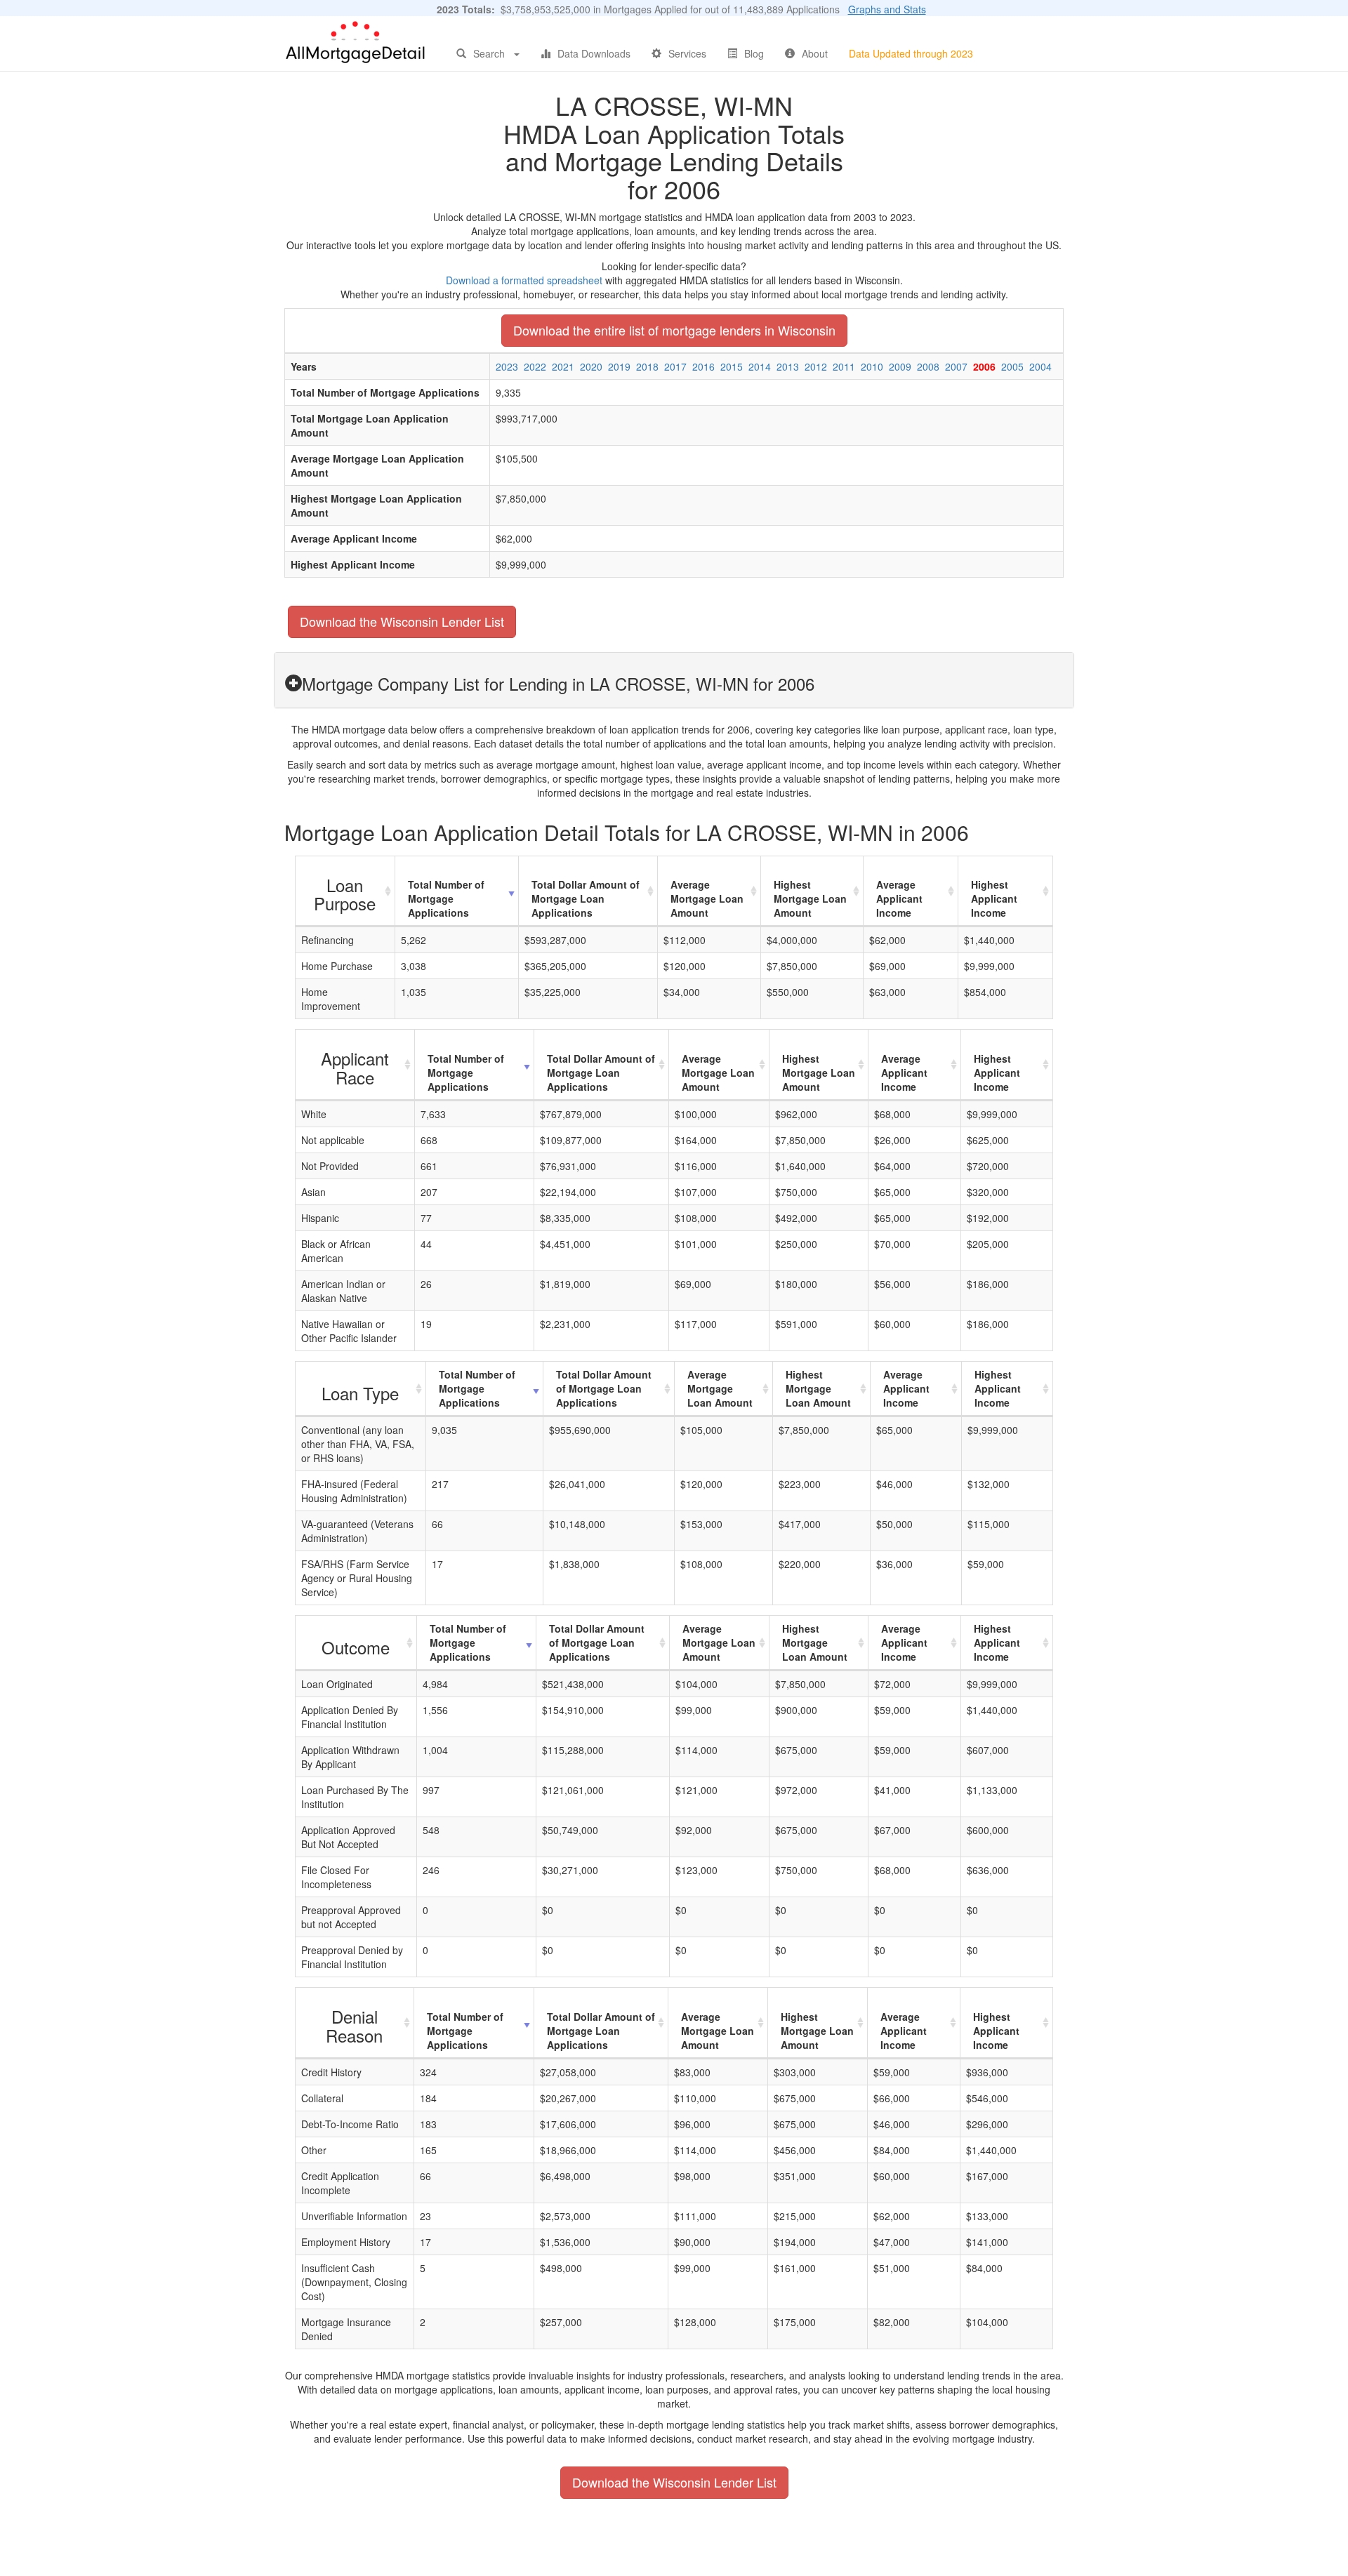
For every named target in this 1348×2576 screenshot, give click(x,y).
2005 (1012, 366)
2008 (928, 366)
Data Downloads (594, 53)
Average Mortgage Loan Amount (707, 898)
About (815, 53)
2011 (844, 366)
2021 (563, 366)
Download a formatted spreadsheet (524, 280)
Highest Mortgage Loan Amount (810, 898)
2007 (956, 366)
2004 (1040, 366)
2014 (760, 366)
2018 (647, 366)
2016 (703, 366)
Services (687, 53)
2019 (619, 366)
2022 (535, 366)
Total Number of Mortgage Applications (446, 898)
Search (489, 53)
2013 (788, 366)
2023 (507, 366)
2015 (732, 366)
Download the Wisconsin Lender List (402, 621)
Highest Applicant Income (994, 898)
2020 (591, 366)
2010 (872, 366)
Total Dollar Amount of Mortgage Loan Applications (586, 898)
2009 (900, 366)
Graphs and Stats (887, 9)
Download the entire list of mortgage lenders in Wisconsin (674, 330)
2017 (675, 366)
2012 (816, 366)
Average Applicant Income (899, 898)
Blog (754, 53)
